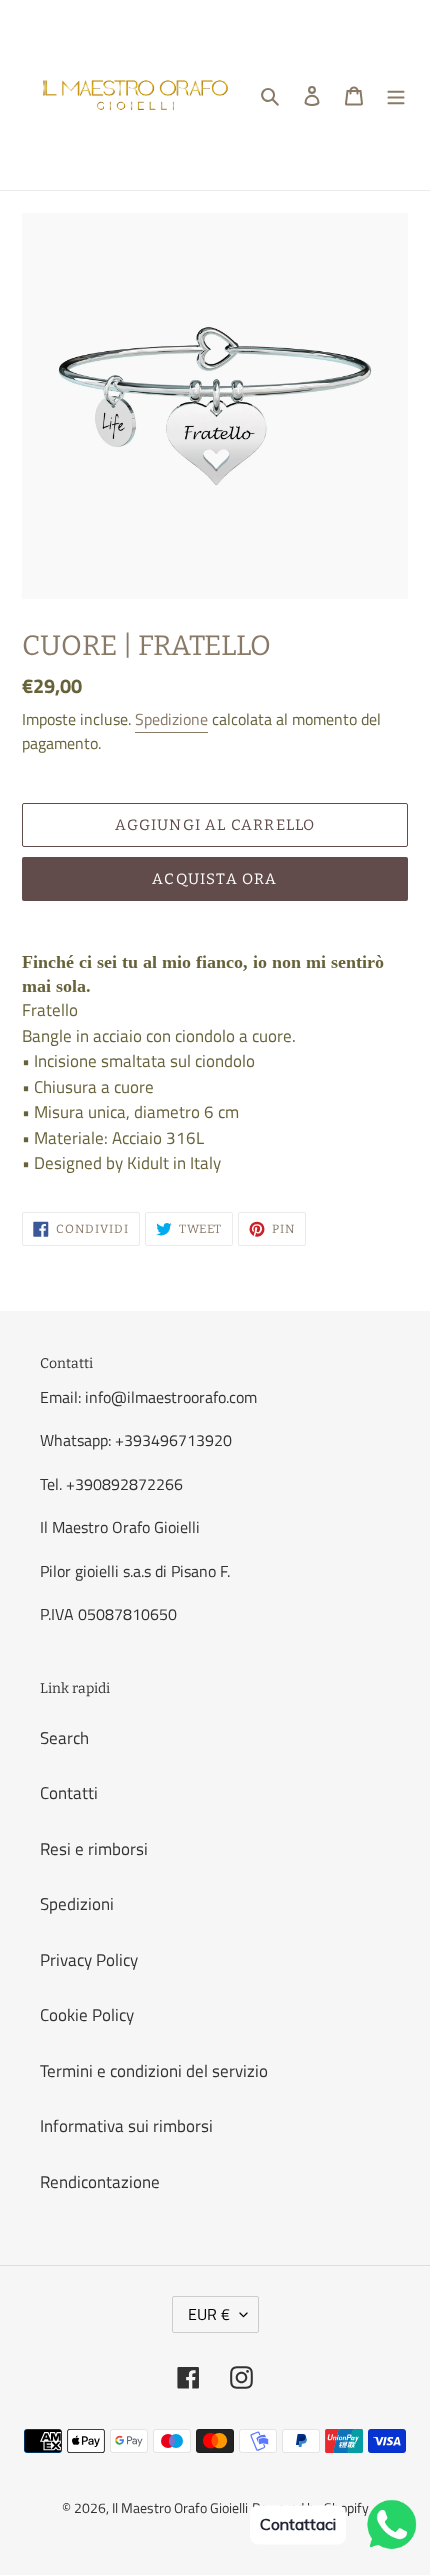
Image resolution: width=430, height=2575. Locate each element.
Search (64, 1738)
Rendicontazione (100, 2182)
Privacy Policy (89, 1960)
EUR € (209, 2314)
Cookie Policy (87, 2015)
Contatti (69, 1793)
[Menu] (396, 95)
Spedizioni (77, 1904)
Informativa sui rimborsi (126, 2126)
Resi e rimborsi (94, 1849)
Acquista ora (214, 879)
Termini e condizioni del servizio (154, 2071)
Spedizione (171, 719)
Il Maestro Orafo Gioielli (180, 2507)
